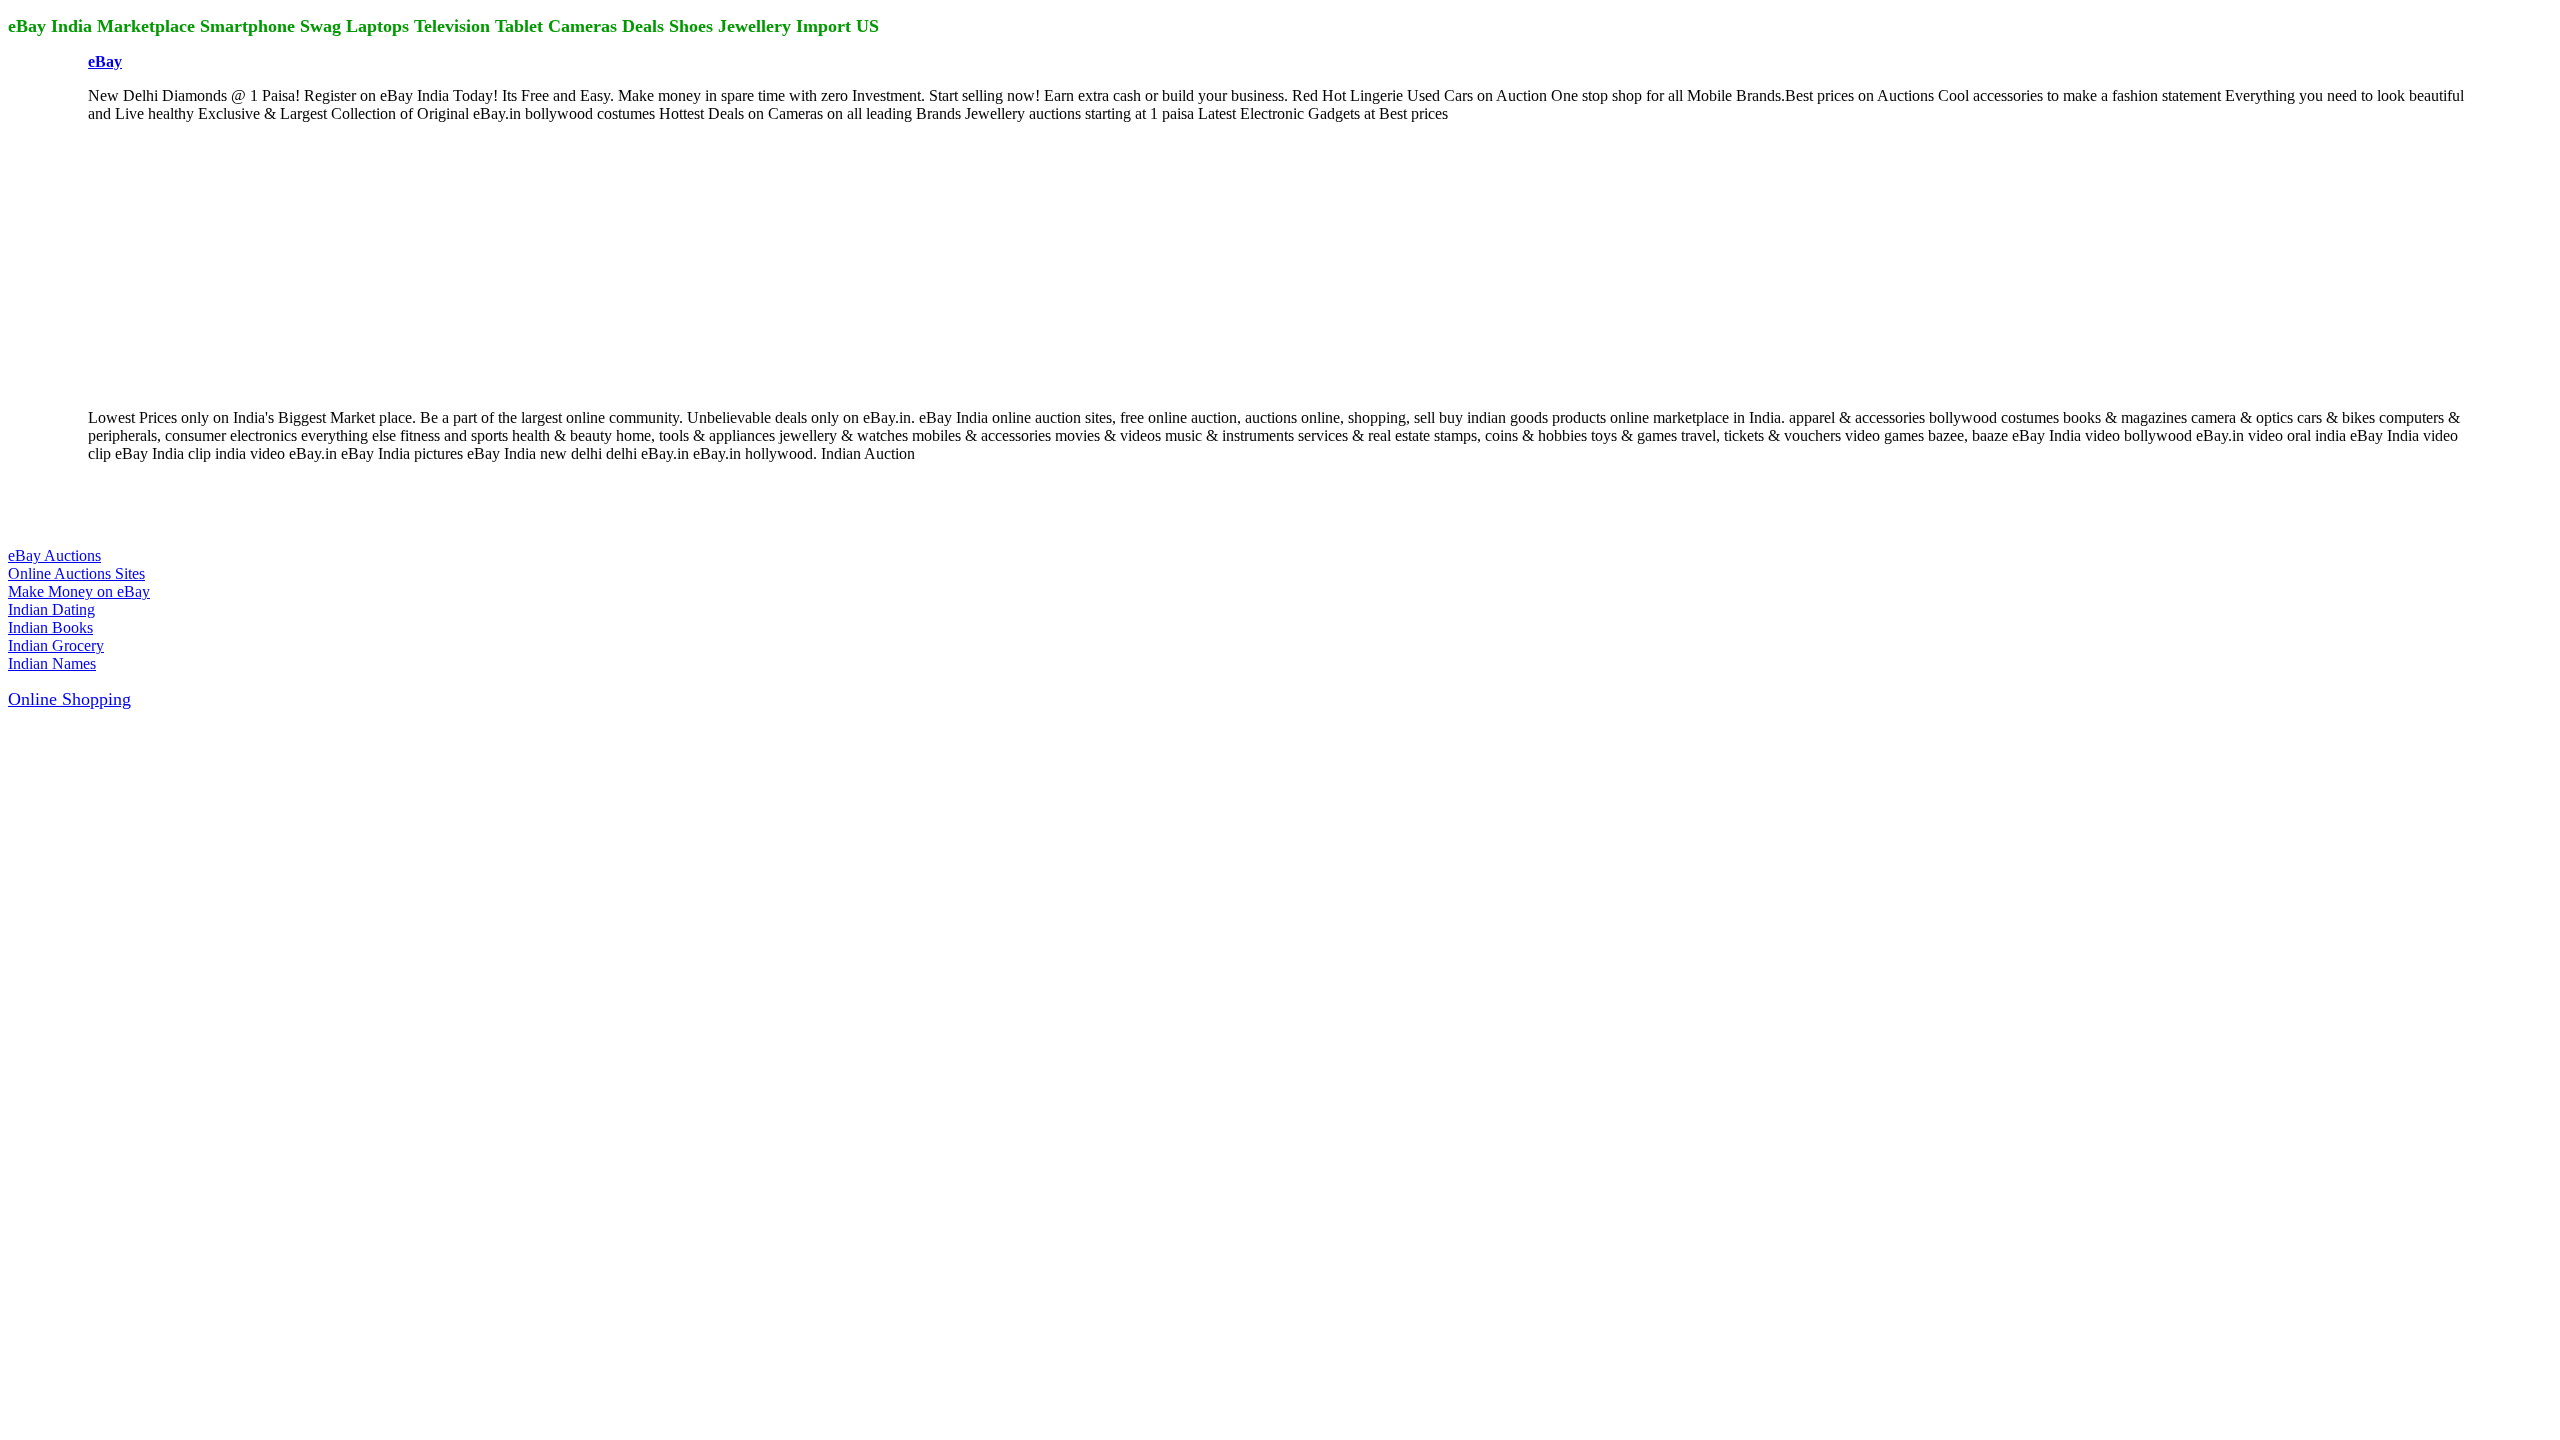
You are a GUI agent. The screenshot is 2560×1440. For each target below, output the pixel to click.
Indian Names (52, 663)
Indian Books (50, 627)
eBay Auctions (54, 555)
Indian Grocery (56, 645)
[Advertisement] (238, 264)
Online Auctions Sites (76, 573)
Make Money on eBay (79, 591)
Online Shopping (69, 699)
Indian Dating (51, 609)
